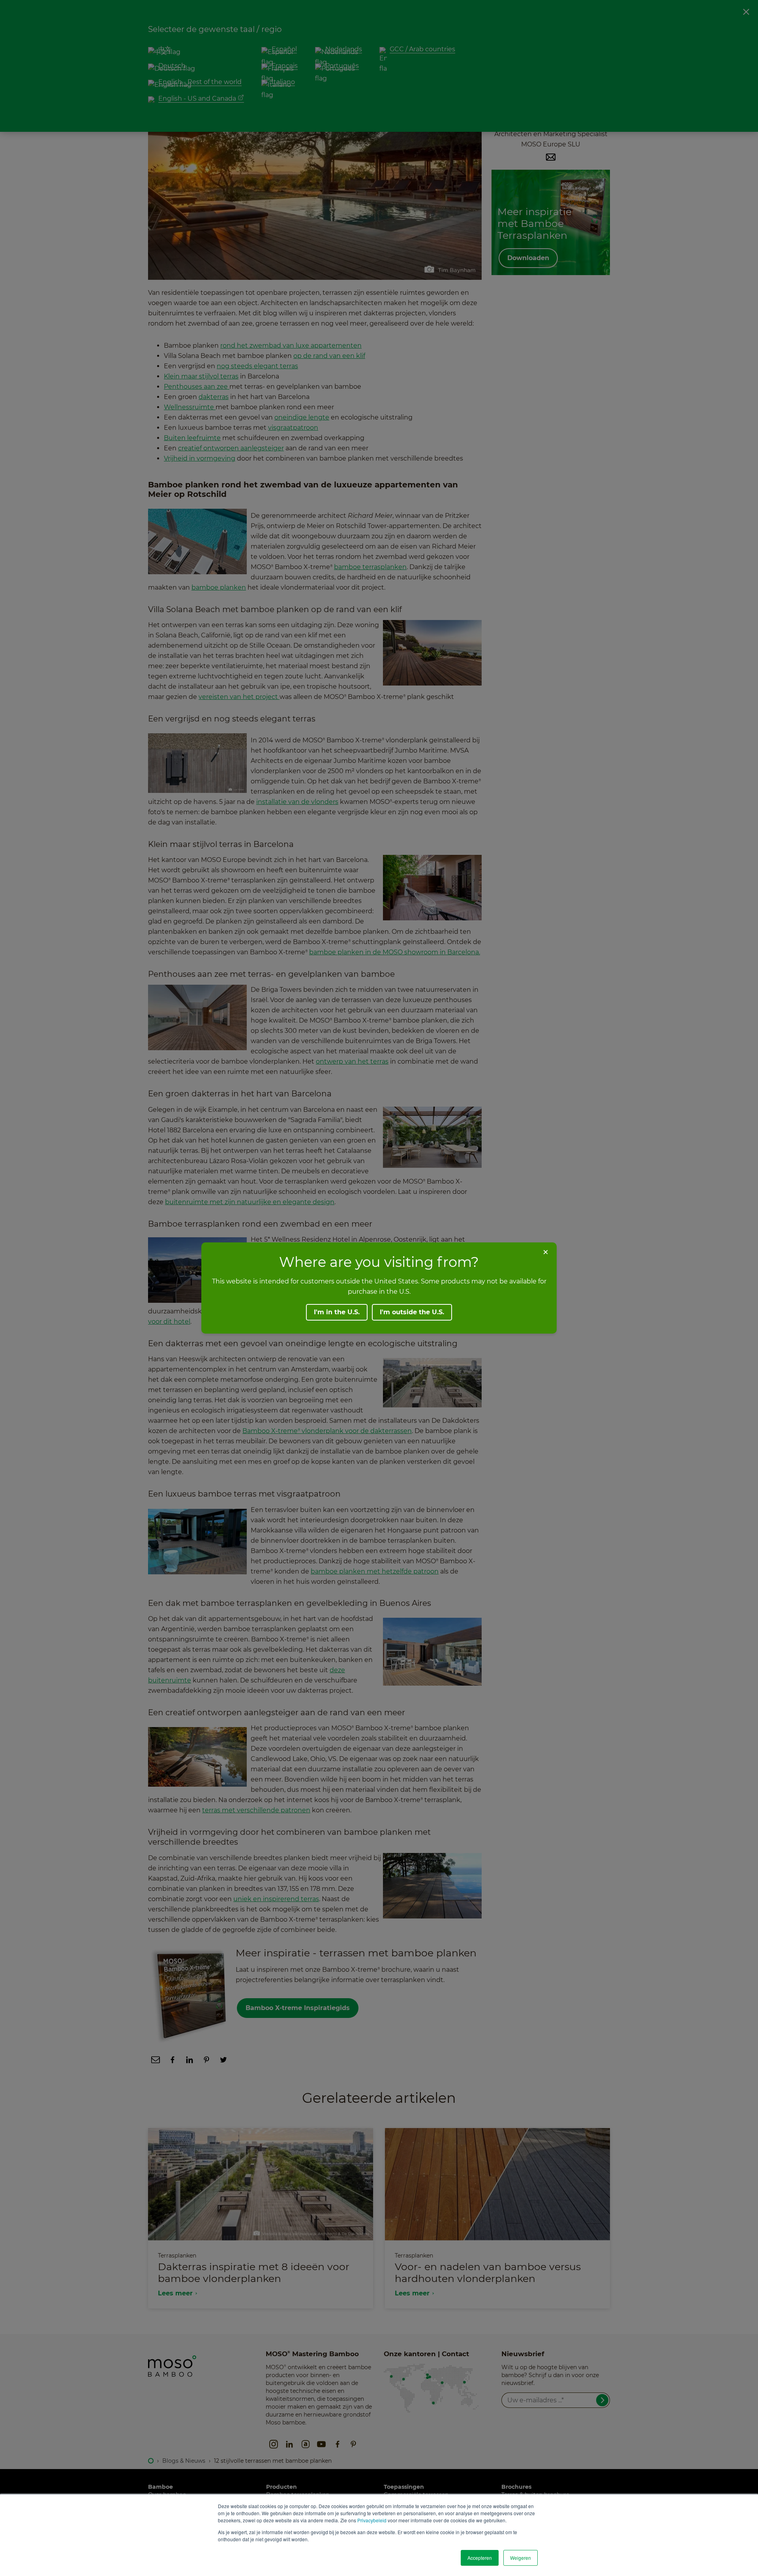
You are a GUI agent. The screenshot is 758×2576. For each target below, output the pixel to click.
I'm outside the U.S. (412, 1312)
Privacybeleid (372, 2520)
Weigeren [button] (521, 2558)
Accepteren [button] (480, 2558)
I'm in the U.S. (337, 1312)
